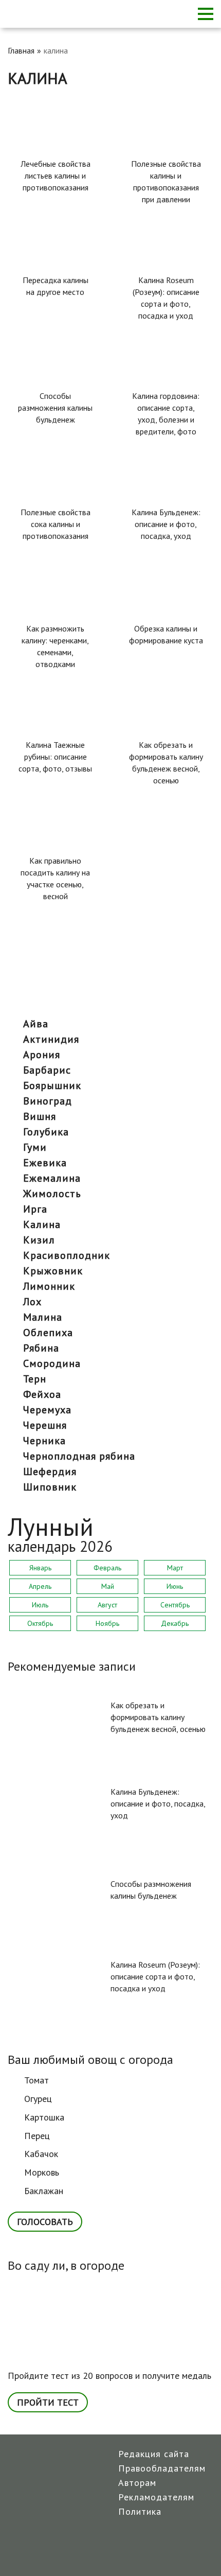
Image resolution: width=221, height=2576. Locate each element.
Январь (40, 1568)
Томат (36, 2080)
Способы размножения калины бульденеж (55, 408)
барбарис (47, 1070)
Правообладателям (162, 2468)
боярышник (52, 1085)
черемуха (47, 1410)
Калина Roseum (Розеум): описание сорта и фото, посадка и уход (166, 298)
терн (35, 1379)
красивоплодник (67, 1255)
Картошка (44, 2117)
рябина (41, 1348)
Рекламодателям (156, 2497)
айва (36, 1024)
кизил (39, 1240)
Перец (37, 2136)
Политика (140, 2511)
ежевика (45, 1163)
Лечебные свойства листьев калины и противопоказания (56, 176)
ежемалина (52, 1178)
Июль (40, 1605)
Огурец (38, 2099)
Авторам (137, 2483)
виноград (48, 1101)
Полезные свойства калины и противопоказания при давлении (166, 181)
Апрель (40, 1586)
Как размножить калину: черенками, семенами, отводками (55, 646)
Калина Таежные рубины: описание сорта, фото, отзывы (55, 757)
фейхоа (42, 1394)
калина (42, 1224)
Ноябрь (107, 1623)
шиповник (50, 1487)
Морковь (42, 2172)
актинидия (51, 1039)
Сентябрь (175, 1605)
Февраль (107, 1568)
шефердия (50, 1471)
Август (107, 1605)
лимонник (49, 1286)
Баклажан (44, 2191)
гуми (35, 1147)
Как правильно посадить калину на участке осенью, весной (55, 878)
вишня (40, 1116)
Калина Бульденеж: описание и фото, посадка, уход (166, 524)
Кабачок (41, 2154)
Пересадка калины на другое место (56, 286)
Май (108, 1586)
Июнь (175, 1586)
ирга (35, 1209)
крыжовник (53, 1271)
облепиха (48, 1333)
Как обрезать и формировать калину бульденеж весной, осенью (166, 763)
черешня (45, 1425)
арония (42, 1055)
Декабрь (175, 1623)
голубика (46, 1132)
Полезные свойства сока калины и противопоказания (56, 524)
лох (32, 1302)
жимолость (52, 1194)
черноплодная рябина (79, 1456)
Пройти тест (48, 2402)
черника (44, 1441)
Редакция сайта (154, 2454)
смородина (52, 1363)
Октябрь (40, 1623)
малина (43, 1317)
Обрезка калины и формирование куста (166, 634)
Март (175, 1568)
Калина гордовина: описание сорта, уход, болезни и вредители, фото (166, 414)
